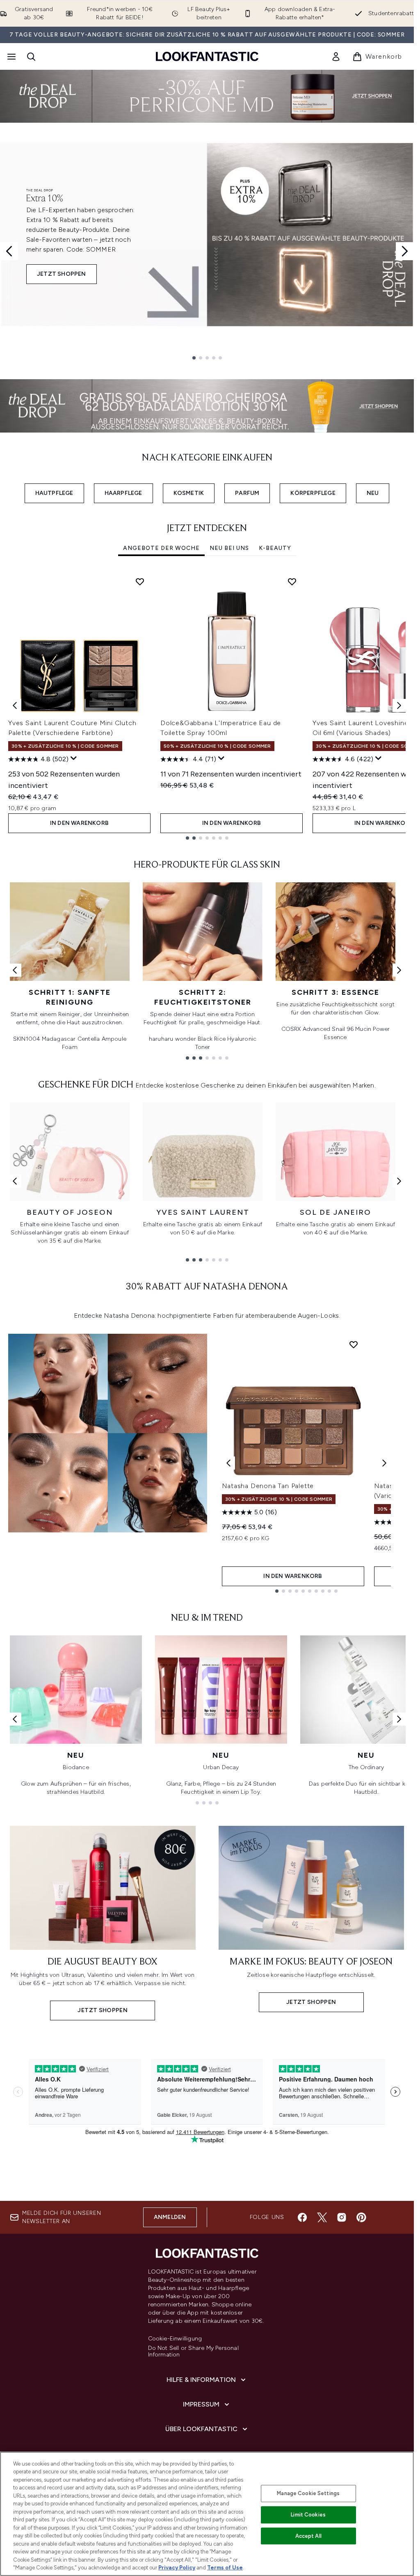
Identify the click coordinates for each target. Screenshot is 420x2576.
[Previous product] (228, 1463)
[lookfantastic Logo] (207, 56)
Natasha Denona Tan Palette (268, 1486)
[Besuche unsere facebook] (302, 2217)
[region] (207, 2514)
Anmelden (170, 2217)
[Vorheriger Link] (15, 970)
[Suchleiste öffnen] (31, 57)
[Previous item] (15, 705)
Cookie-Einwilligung (175, 2339)
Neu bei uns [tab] (229, 548)
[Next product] (384, 1463)
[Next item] (399, 705)
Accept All (308, 2536)
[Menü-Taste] (11, 57)
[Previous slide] (9, 251)
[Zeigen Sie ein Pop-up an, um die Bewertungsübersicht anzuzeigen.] (74, 758)
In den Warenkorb (79, 823)
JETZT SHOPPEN (62, 274)
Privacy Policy (177, 2568)
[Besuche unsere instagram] (342, 2217)
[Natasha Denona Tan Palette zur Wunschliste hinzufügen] (354, 1344)
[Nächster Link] (399, 970)
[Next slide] (405, 251)
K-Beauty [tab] (275, 548)
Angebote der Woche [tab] (161, 548)
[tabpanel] (207, 705)
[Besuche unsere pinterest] (361, 2217)
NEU (373, 493)
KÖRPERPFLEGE (313, 493)
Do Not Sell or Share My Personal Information (193, 2352)
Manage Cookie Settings (308, 2493)
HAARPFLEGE (123, 493)
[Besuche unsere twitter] (322, 2217)
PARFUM (247, 493)
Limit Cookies (308, 2515)
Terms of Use (225, 2568)
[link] (336, 57)
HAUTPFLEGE (54, 493)
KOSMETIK (189, 493)
